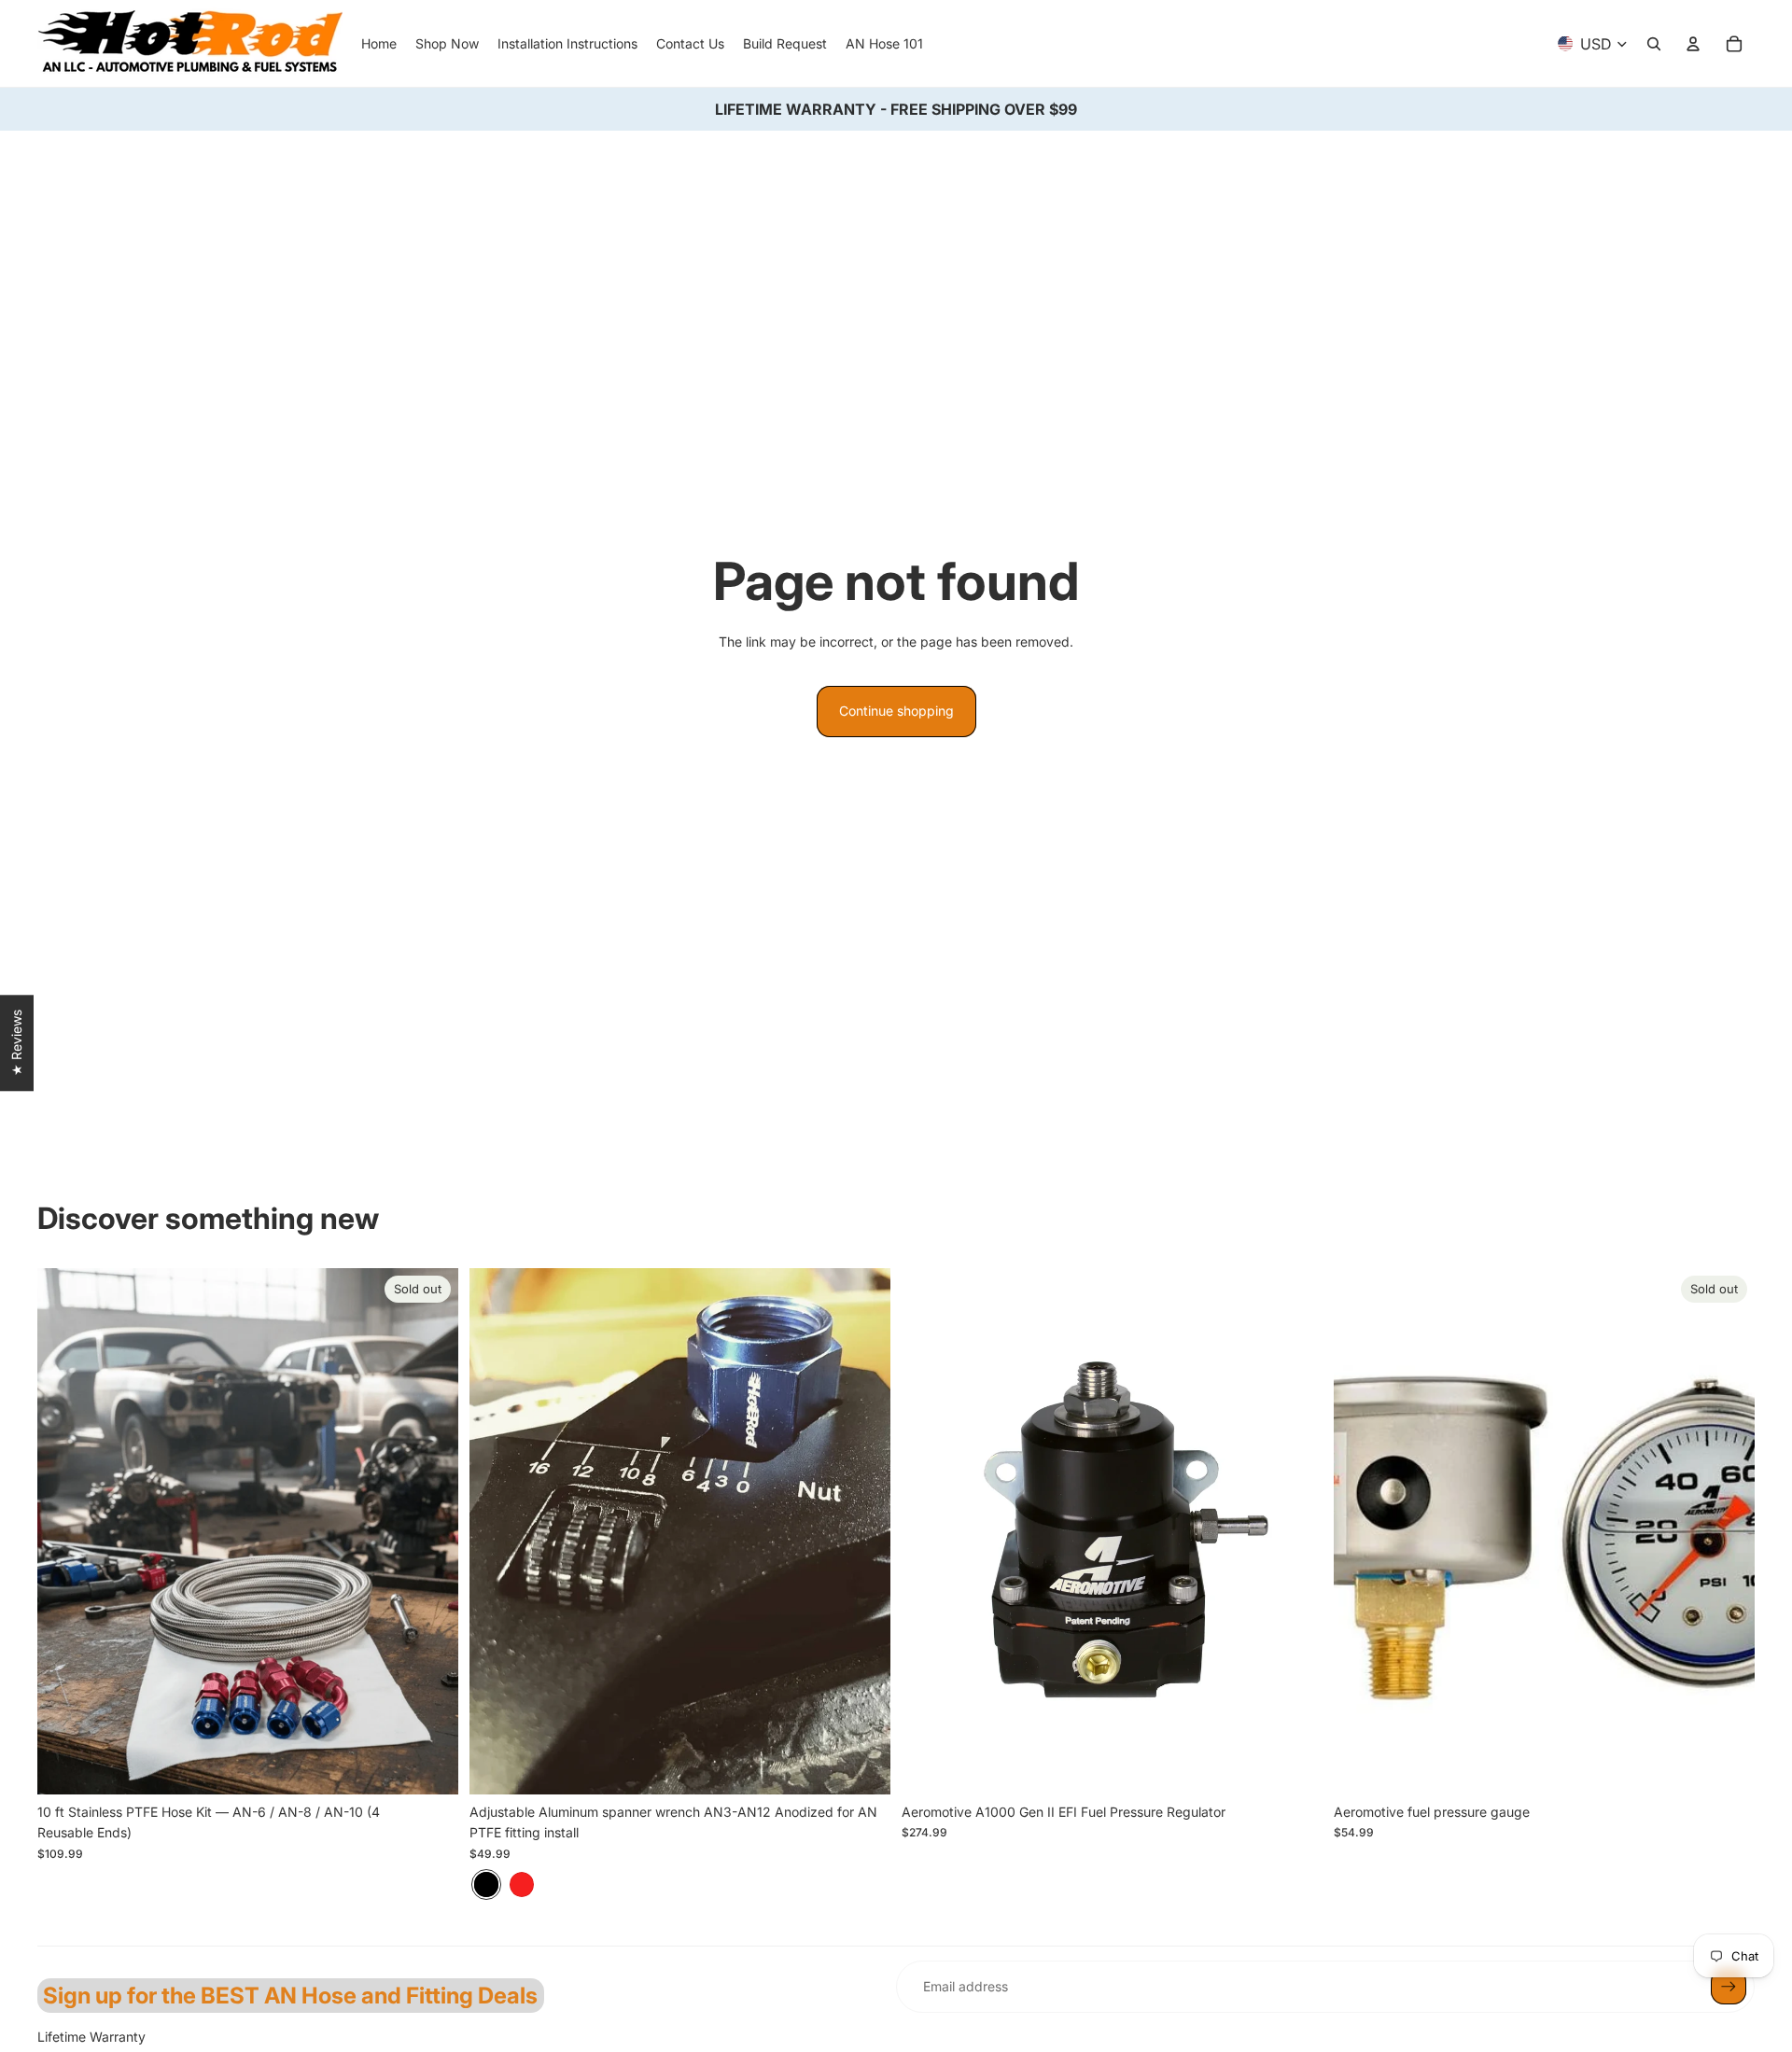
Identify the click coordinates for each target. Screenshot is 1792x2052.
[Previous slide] (497, 1531)
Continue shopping (896, 711)
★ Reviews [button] (16, 1043)
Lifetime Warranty (91, 2037)
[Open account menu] (1693, 44)
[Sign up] (1729, 1987)
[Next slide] (862, 1531)
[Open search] (1654, 44)
